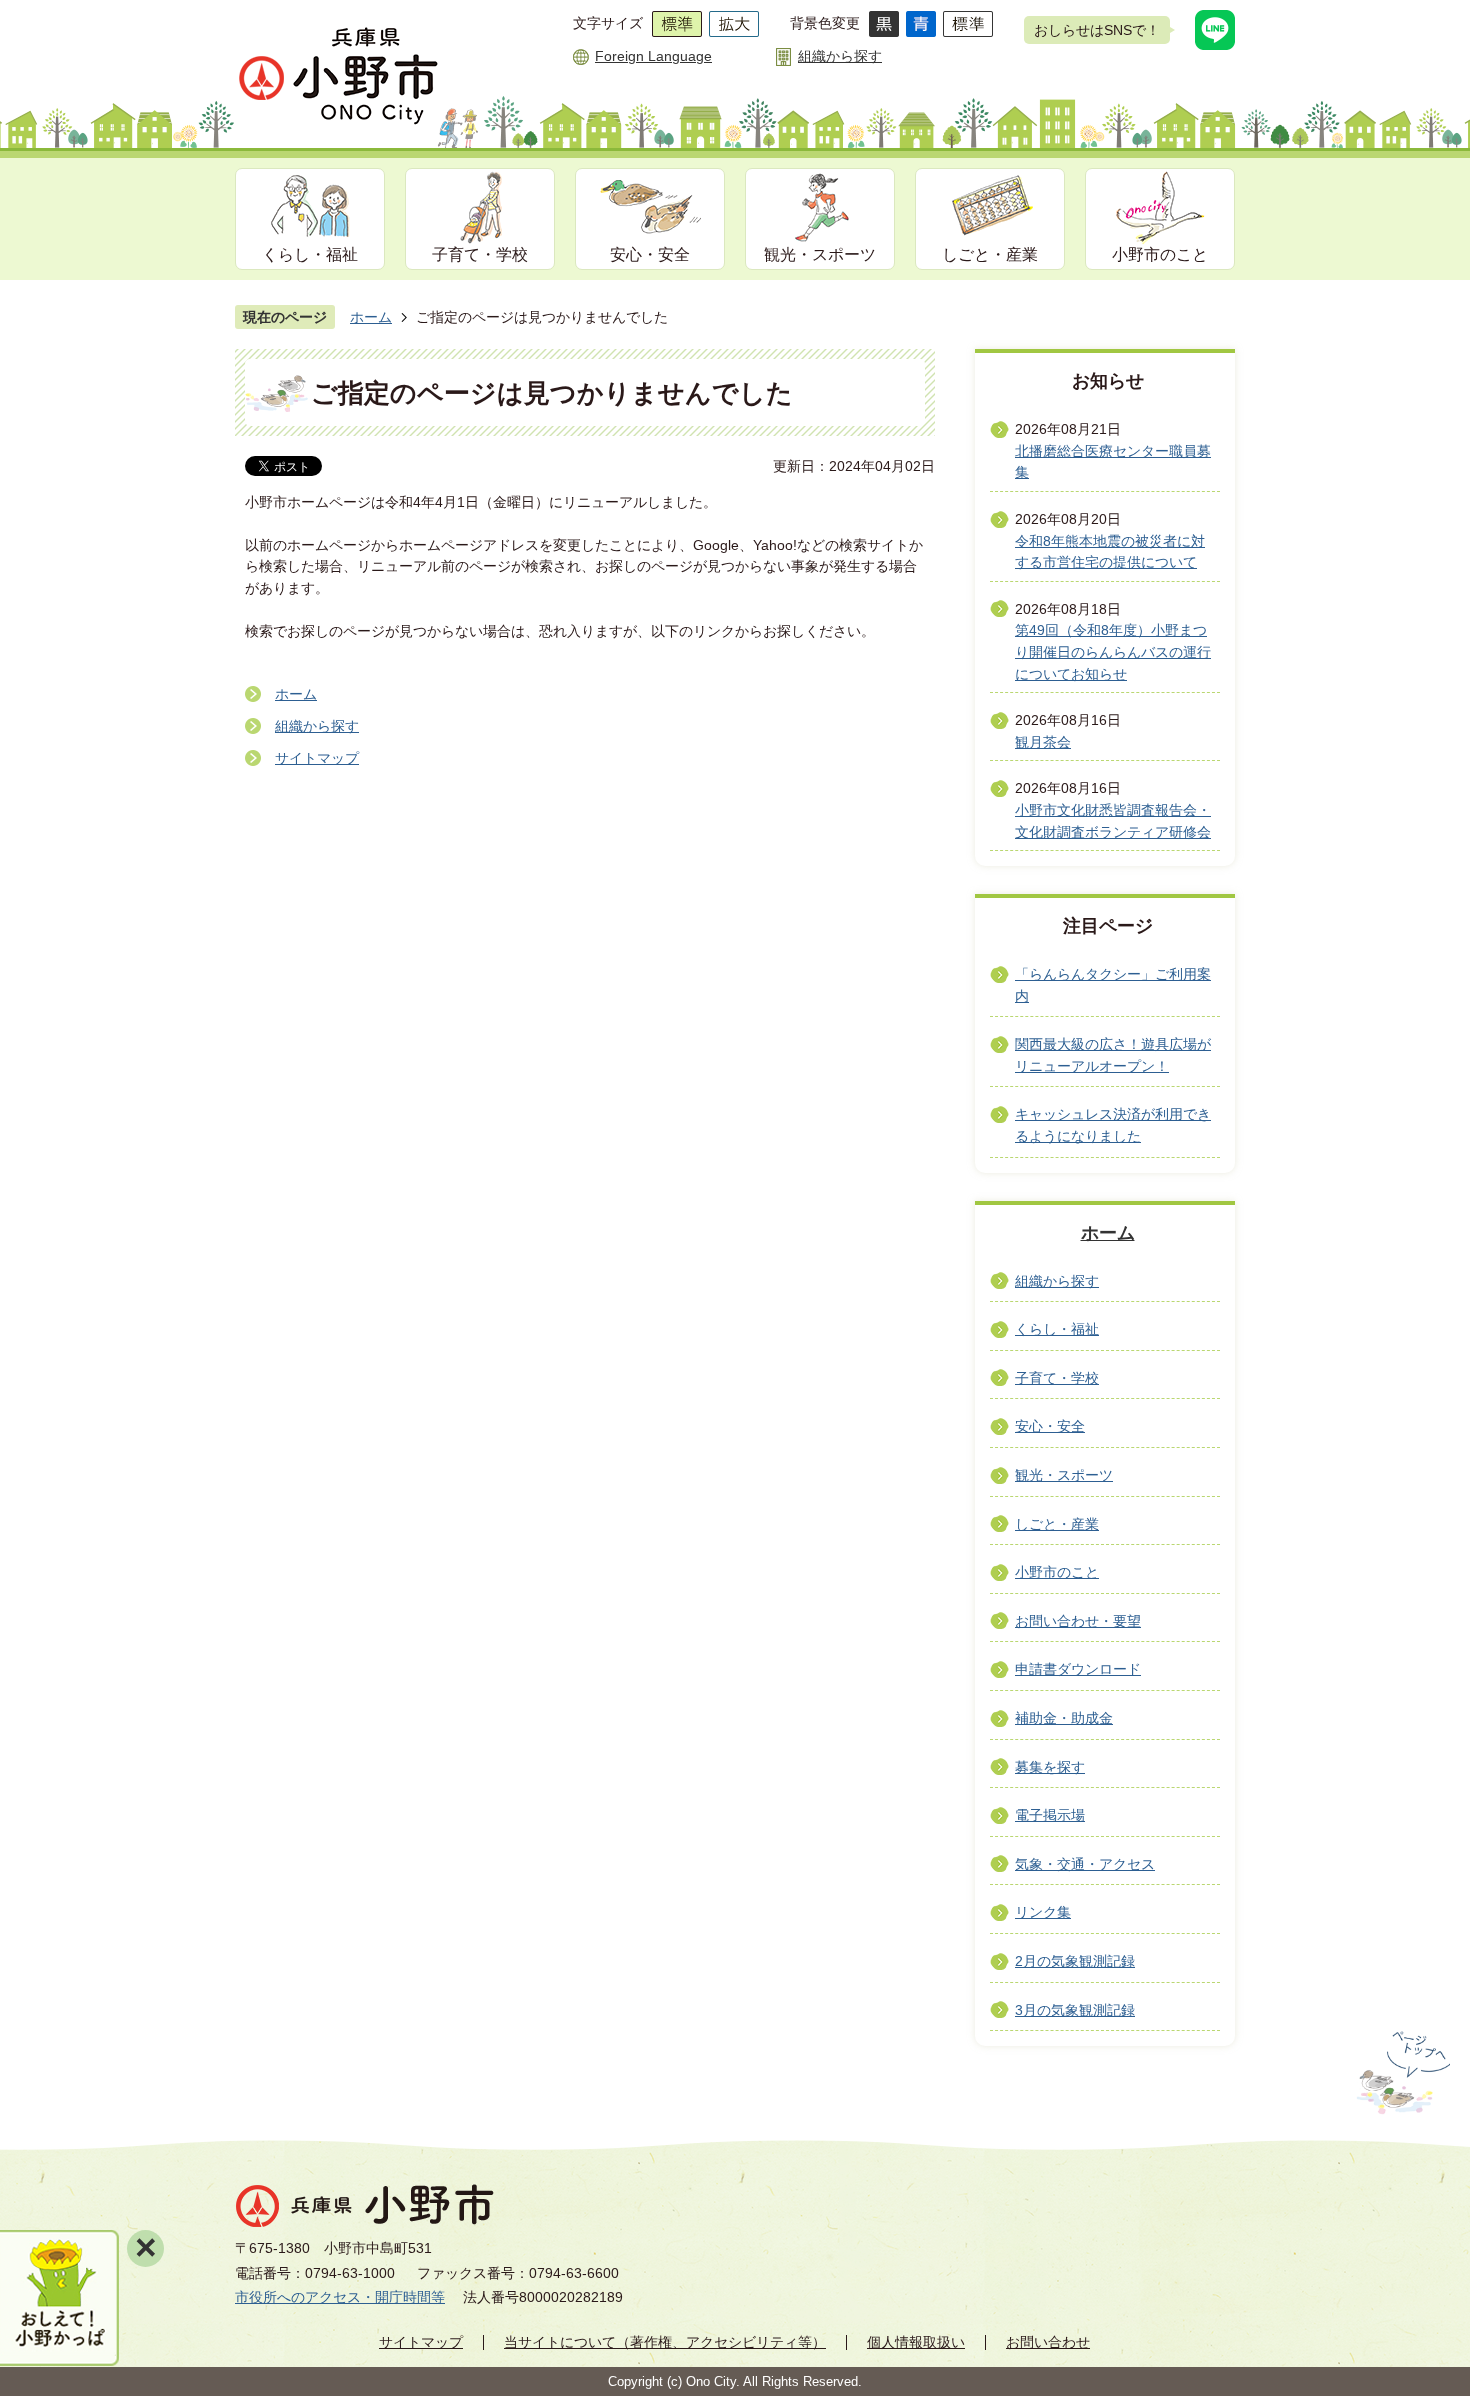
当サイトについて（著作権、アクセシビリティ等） (665, 2342)
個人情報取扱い (916, 2342)
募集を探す (1050, 1767)
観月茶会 (1043, 742)
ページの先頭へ (1401, 2073)
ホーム (371, 317)
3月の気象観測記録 (1075, 2010)
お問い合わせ (1048, 2342)
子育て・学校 (480, 254)
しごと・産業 (990, 254)
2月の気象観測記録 (1075, 1961)
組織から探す (840, 56)
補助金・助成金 (1064, 1718)
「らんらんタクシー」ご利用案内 (1113, 985)
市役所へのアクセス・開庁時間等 (340, 2297)
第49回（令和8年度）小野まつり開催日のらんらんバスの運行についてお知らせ (1113, 651)
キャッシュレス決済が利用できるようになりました (1113, 1125)
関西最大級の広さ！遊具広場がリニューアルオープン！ (1113, 1055)
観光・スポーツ (820, 254)
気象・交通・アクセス (1085, 1864)
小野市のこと (1160, 254)
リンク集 (1043, 1912)
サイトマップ (317, 758)
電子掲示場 (1050, 1815)
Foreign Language (653, 56)
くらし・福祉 (310, 254)
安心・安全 (650, 254)
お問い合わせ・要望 (1078, 1621)
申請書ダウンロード (1078, 1669)
